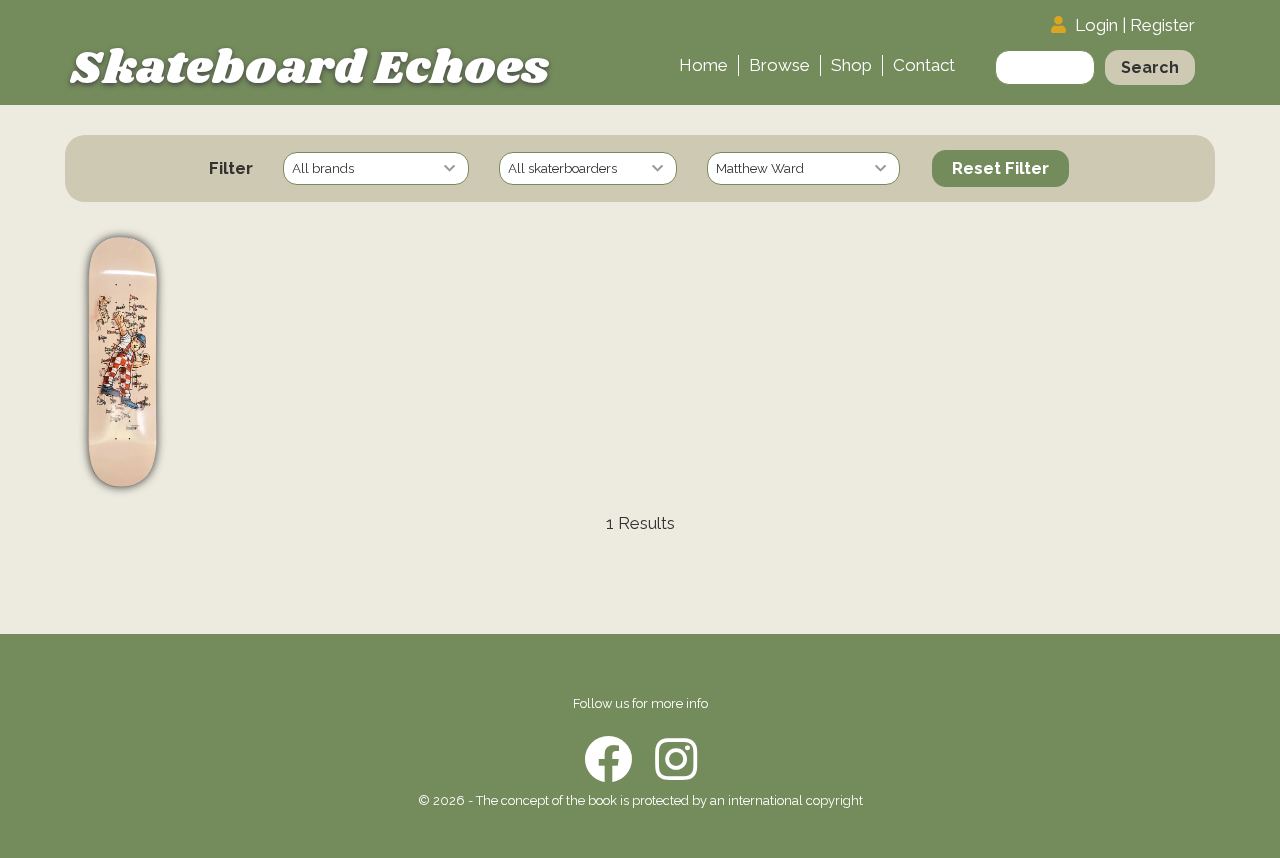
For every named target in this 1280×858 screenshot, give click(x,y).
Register (1162, 25)
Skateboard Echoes (309, 69)
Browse (779, 65)
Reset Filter (1000, 168)
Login (1096, 25)
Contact (924, 65)
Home (703, 65)
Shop (851, 65)
